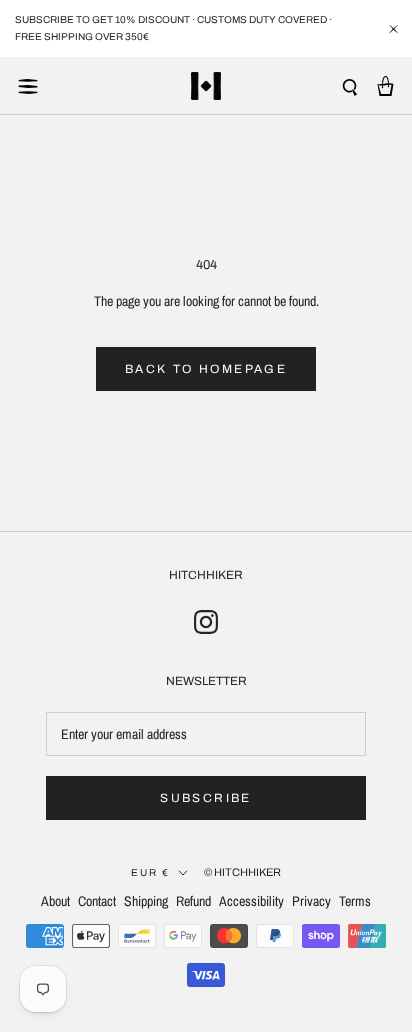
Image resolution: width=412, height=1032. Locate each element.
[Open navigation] (28, 86)
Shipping (146, 901)
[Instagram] (206, 621)
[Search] (350, 86)
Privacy (311, 901)
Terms (355, 901)
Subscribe (206, 798)
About (55, 901)
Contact (97, 901)
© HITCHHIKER (242, 872)
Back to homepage (206, 369)
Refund (193, 901)
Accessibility (251, 901)
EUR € (150, 872)
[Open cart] (385, 86)
